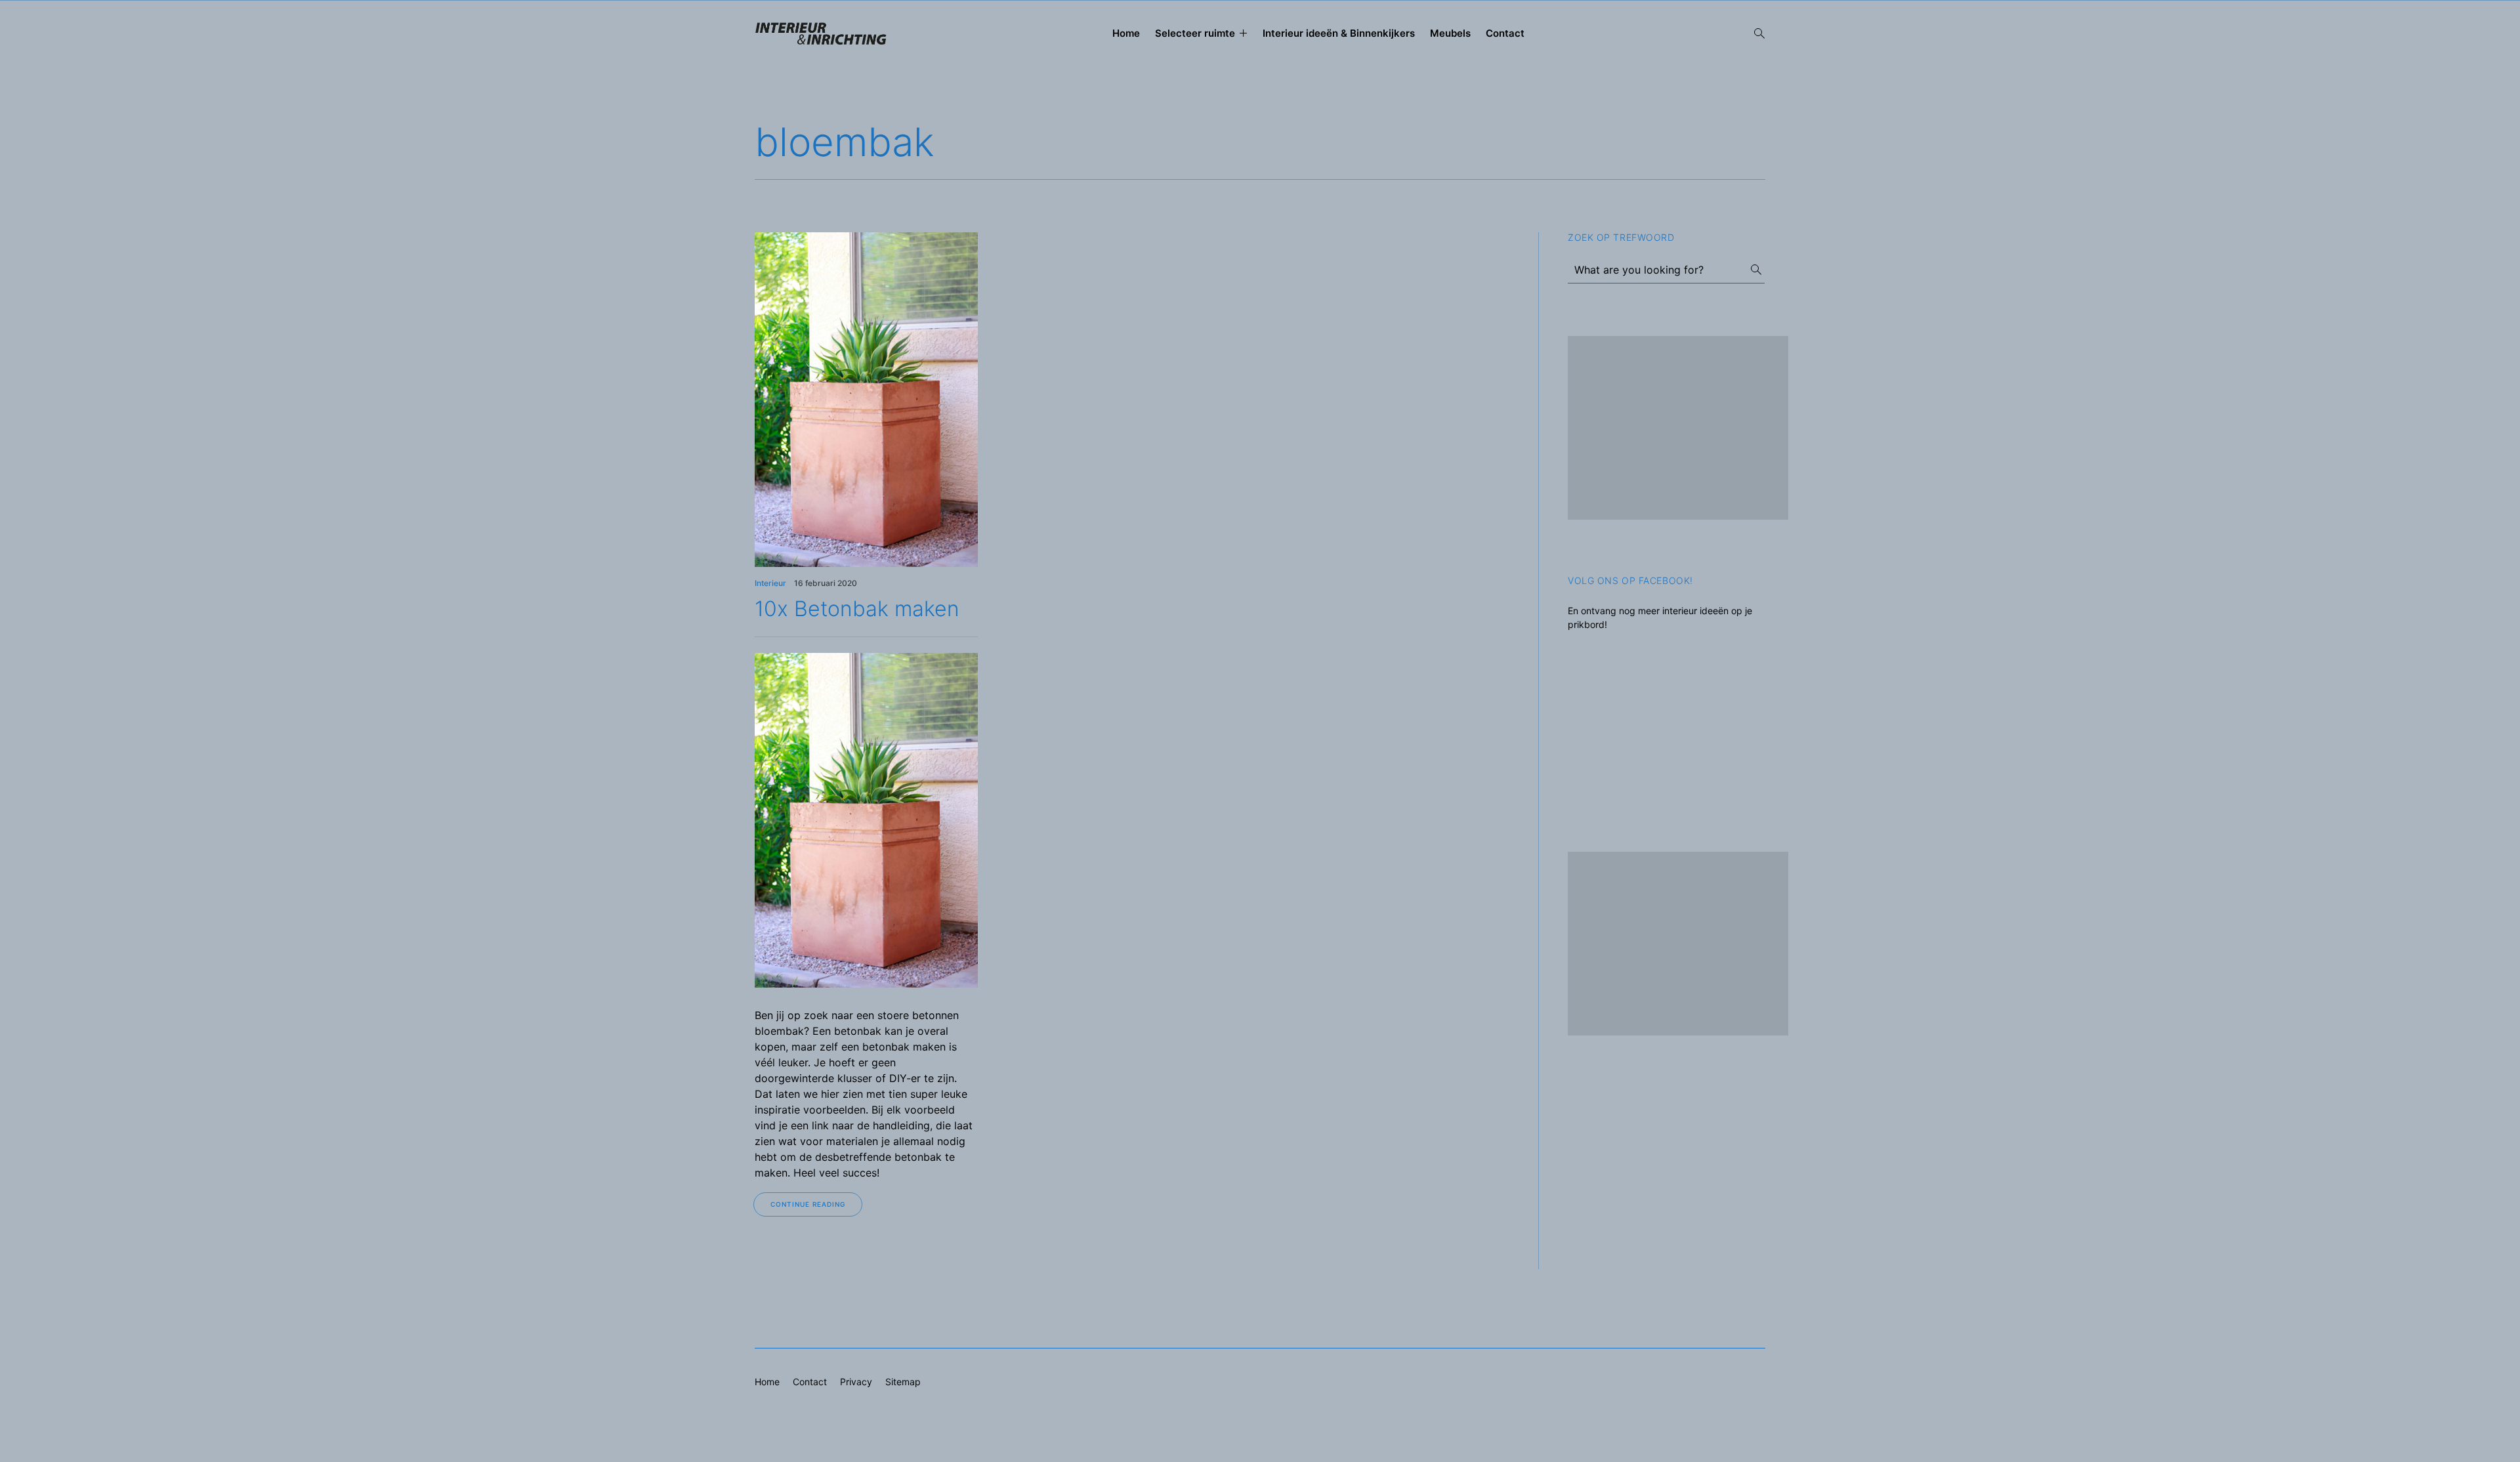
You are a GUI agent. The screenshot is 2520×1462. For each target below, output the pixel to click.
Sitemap (903, 1382)
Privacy (856, 1382)
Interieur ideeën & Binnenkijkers (1339, 33)
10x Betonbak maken (857, 609)
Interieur (770, 583)
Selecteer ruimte (1195, 33)
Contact (1505, 33)
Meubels (1450, 33)
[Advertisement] (1678, 428)
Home (1126, 33)
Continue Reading (808, 1204)
